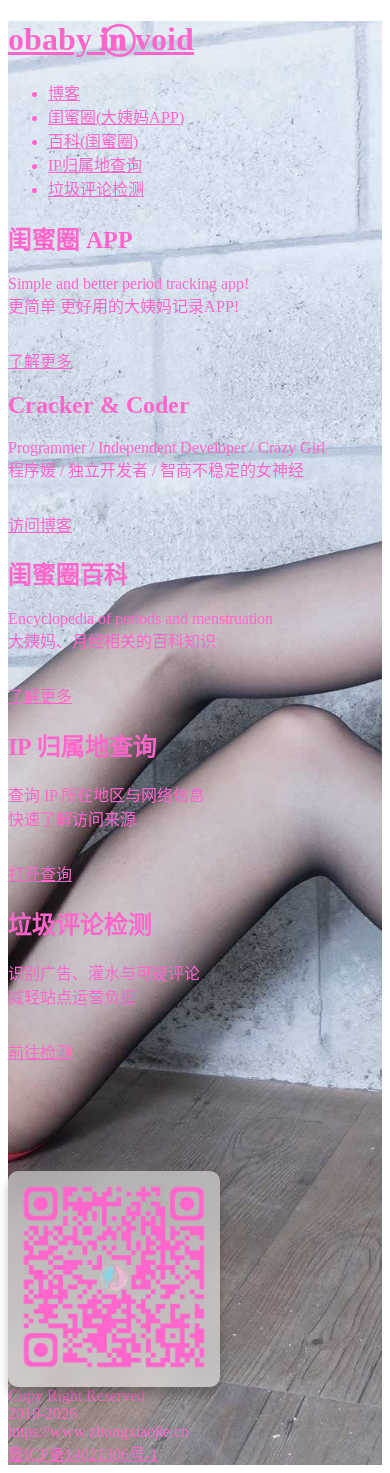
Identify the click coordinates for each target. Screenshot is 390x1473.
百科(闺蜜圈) (93, 141)
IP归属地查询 (95, 165)
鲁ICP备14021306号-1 (83, 1454)
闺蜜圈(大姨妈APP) (116, 117)
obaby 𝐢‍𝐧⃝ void (101, 39)
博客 (64, 93)
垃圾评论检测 (96, 189)
